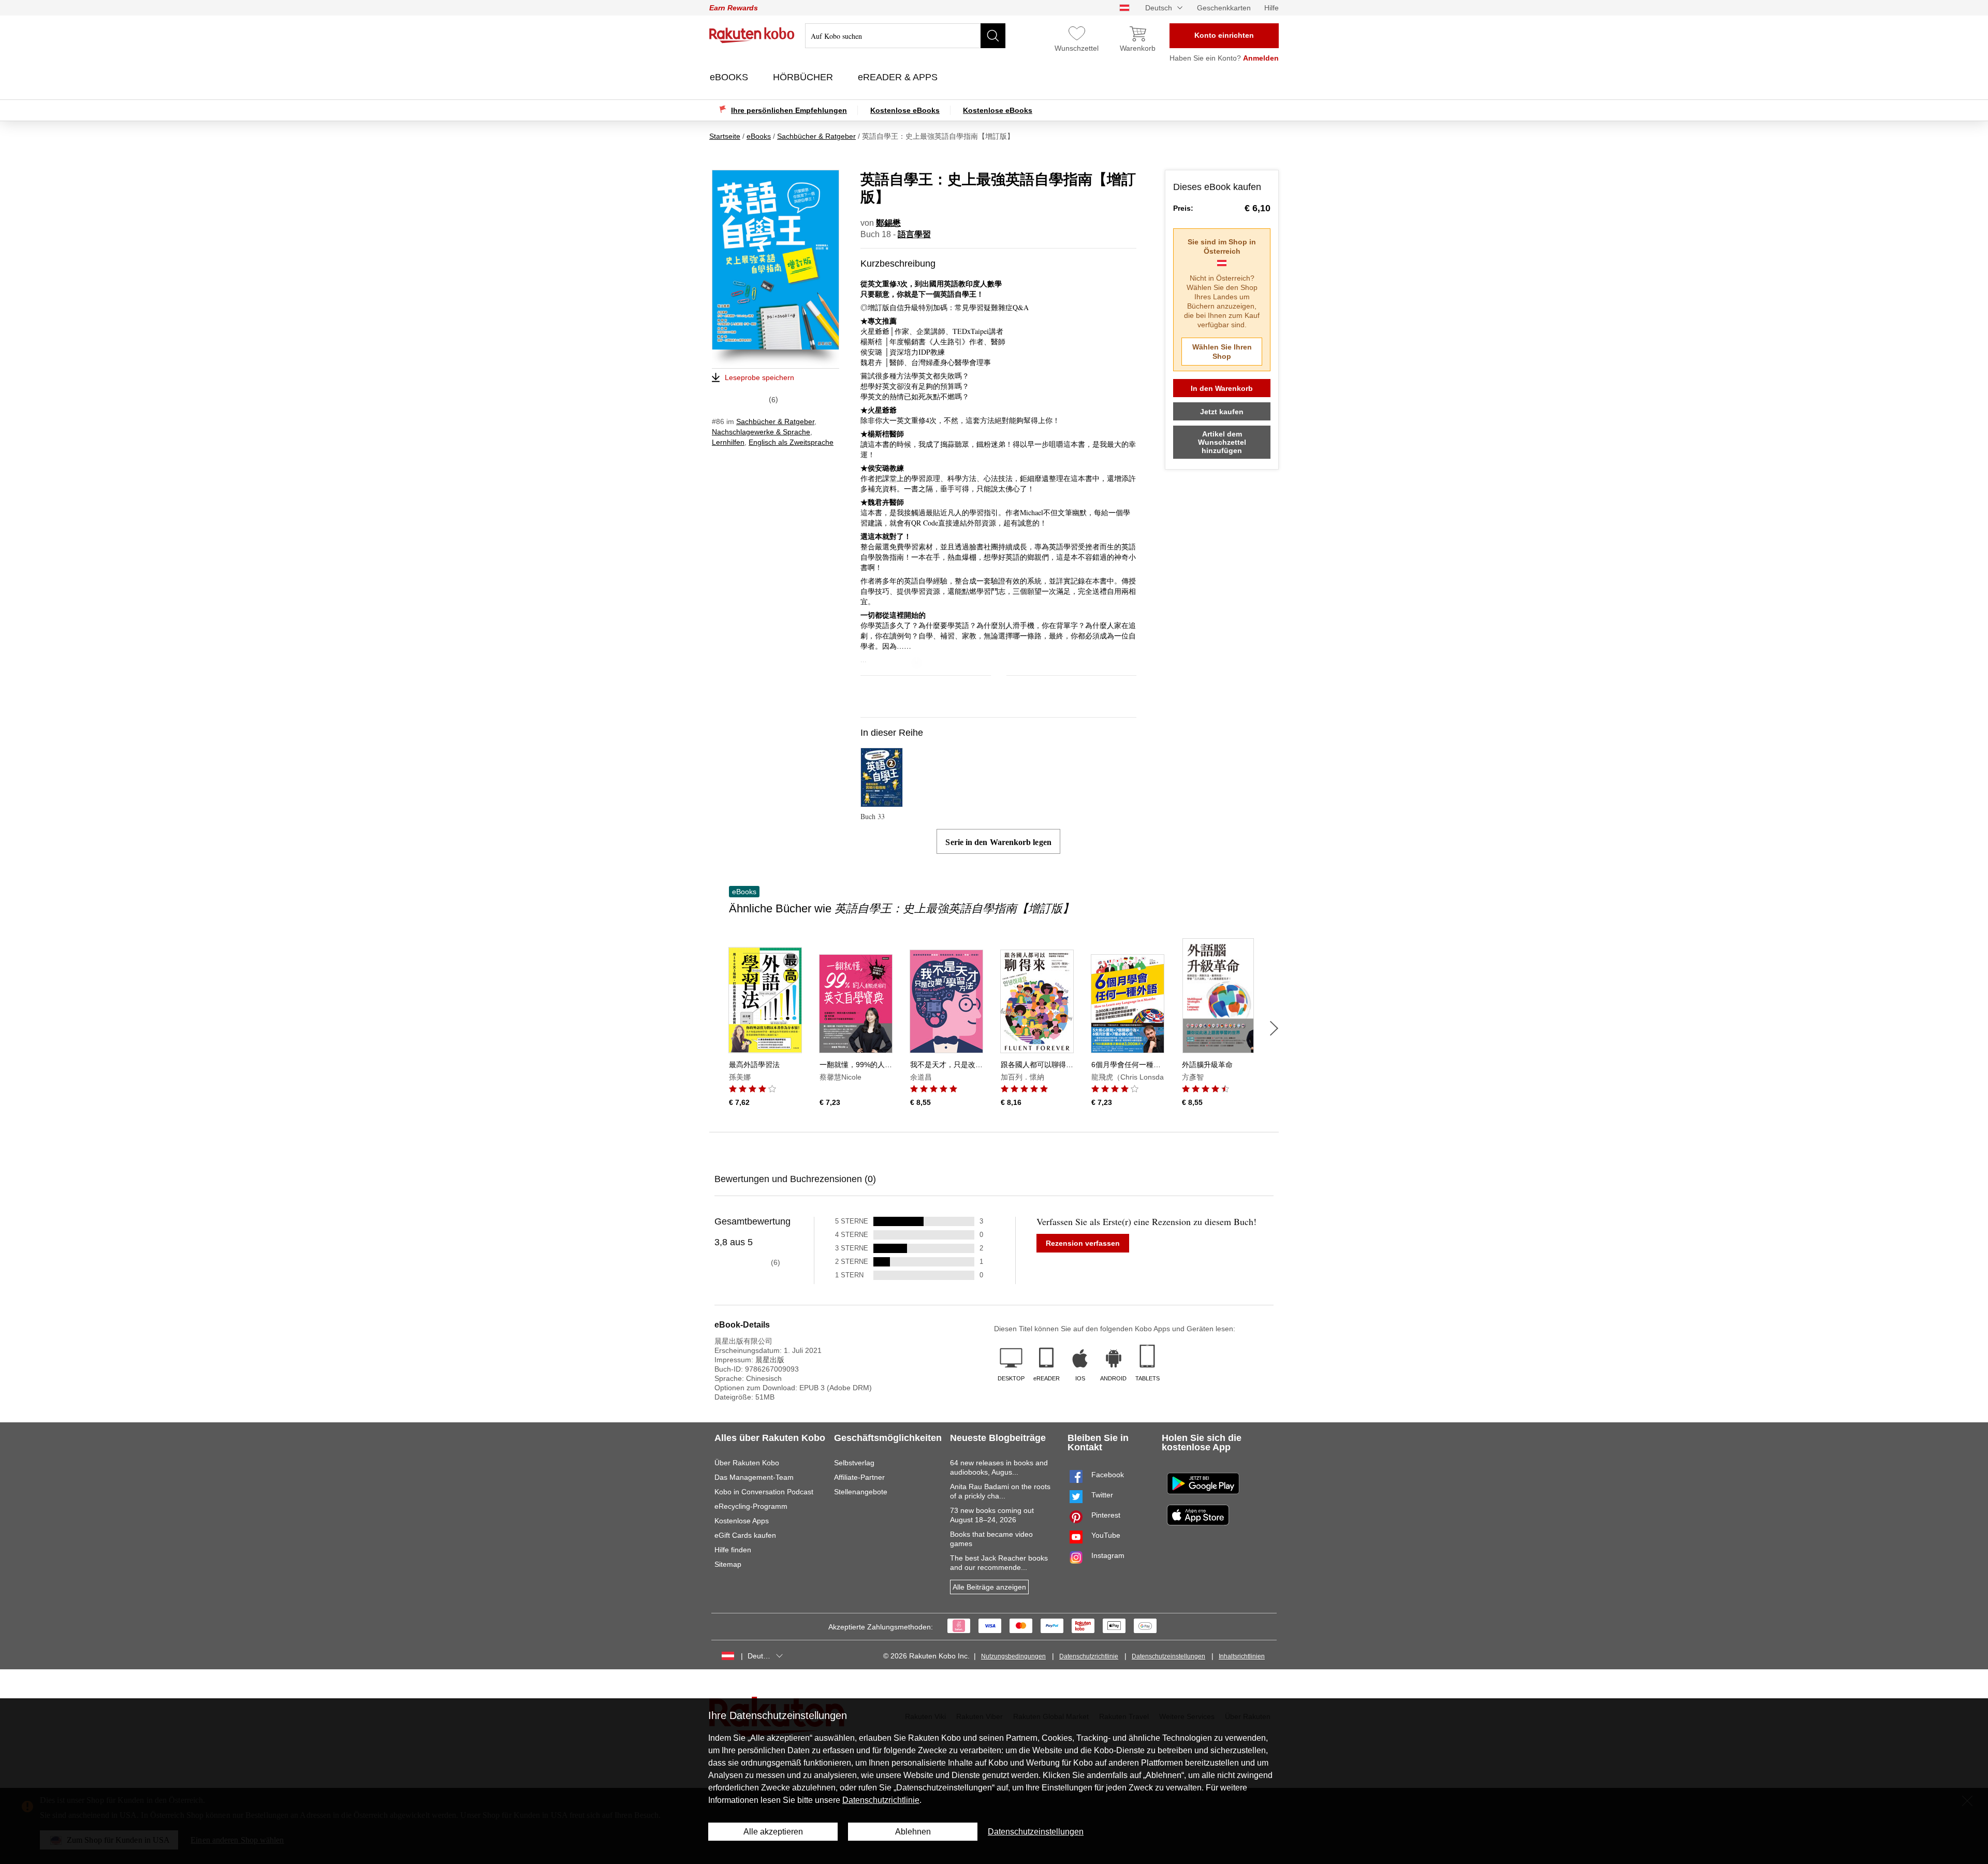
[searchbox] (905, 36)
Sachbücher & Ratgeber (775, 421)
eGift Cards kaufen (745, 1535)
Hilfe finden (733, 1550)
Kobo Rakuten (752, 35)
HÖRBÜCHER (804, 77)
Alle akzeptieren (773, 1832)
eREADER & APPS (899, 77)
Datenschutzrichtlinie (1089, 1656)
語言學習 (914, 234)
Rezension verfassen (1083, 1243)
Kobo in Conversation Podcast (764, 1492)
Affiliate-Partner (859, 1477)
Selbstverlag (854, 1463)
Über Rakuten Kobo (747, 1463)
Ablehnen (913, 1832)
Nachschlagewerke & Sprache (761, 432)
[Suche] (993, 36)
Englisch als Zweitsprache (791, 442)
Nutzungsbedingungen (1013, 1656)
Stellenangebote (861, 1492)
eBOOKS (730, 77)
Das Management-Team (754, 1477)
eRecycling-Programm (751, 1506)
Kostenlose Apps (742, 1521)
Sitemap (728, 1564)
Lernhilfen (728, 442)
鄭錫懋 (888, 223)
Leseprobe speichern (759, 377)
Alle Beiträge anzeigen (989, 1587)
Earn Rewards (734, 8)
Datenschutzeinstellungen (1168, 1656)
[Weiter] (1274, 1028)
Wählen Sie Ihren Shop (1222, 352)
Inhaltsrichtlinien (1242, 1656)
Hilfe (1271, 8)
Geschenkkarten (1224, 8)
